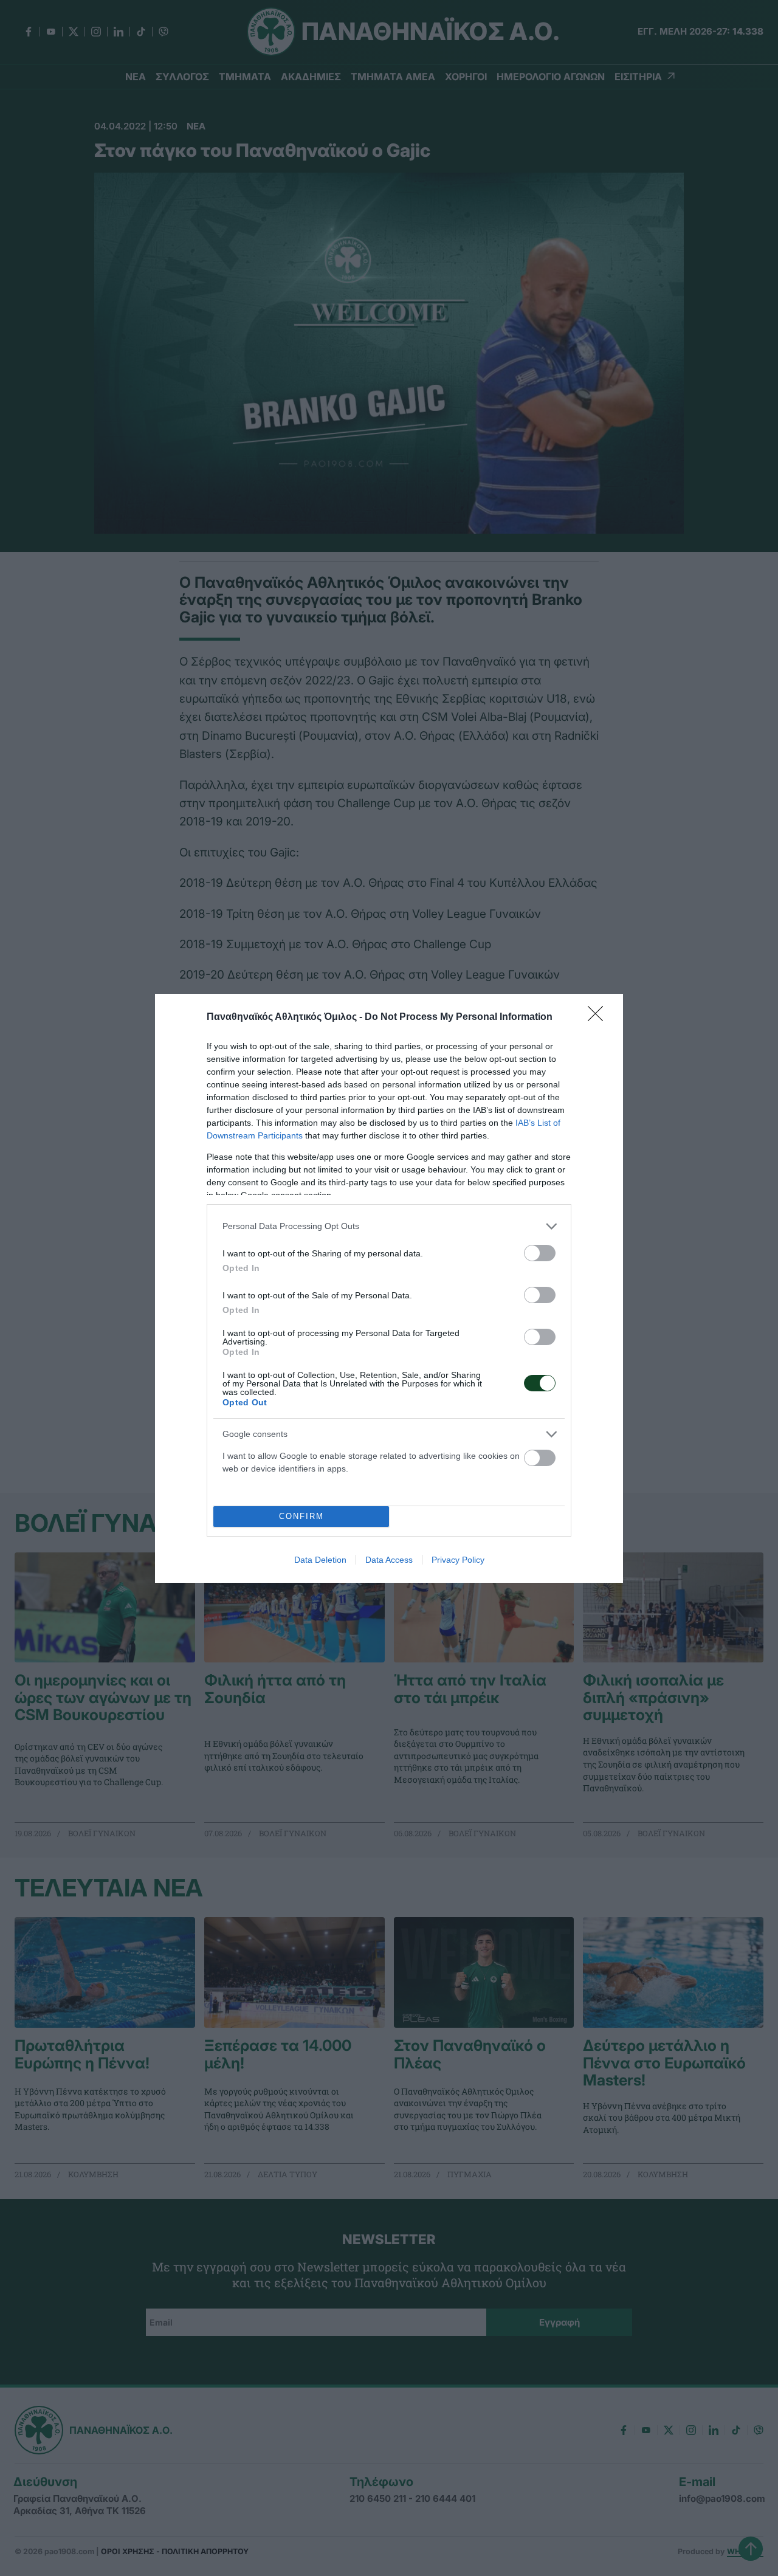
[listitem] (389, 1226)
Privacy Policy (458, 1560)
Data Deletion (320, 1560)
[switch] (540, 1253)
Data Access (389, 1560)
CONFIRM (301, 1516)
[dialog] (389, 1288)
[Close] (599, 1018)
